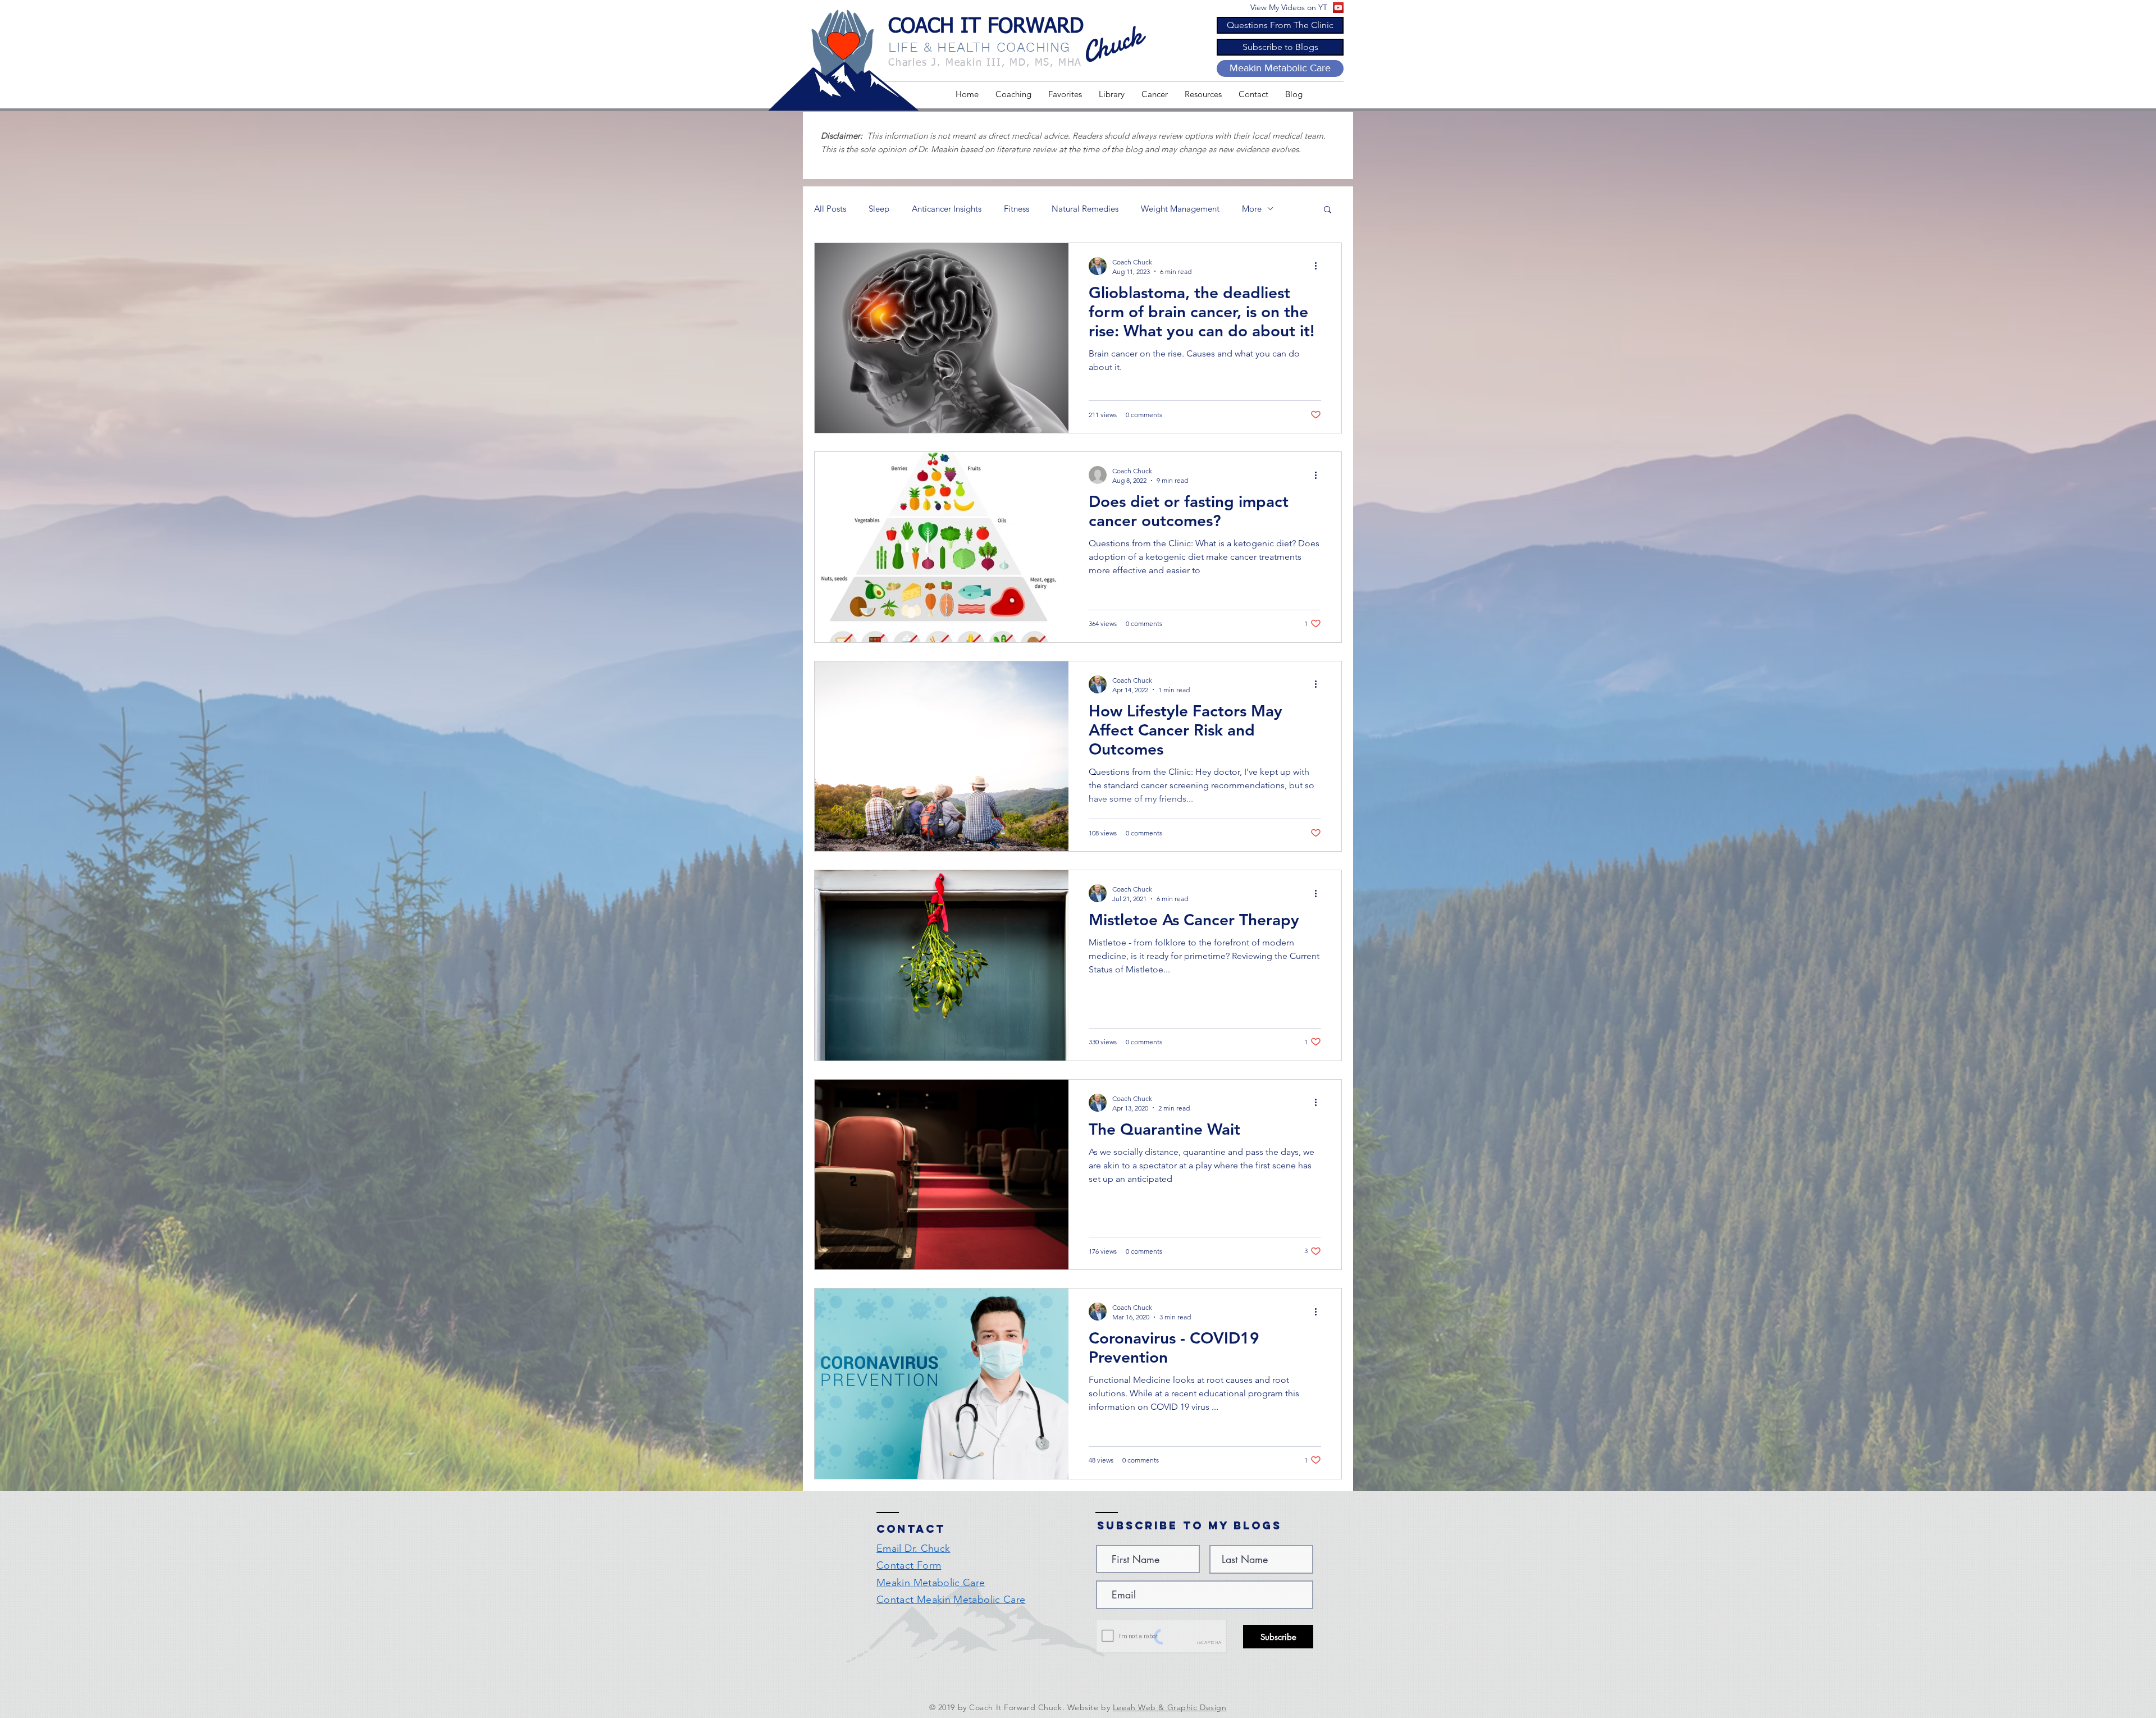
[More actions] (1319, 266)
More (1252, 209)
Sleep (879, 209)
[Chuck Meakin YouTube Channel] (1338, 8)
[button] (1065, 94)
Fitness (1017, 209)
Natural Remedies (1085, 209)
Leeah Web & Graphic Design (1170, 1707)
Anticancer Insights (947, 209)
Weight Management (1180, 209)
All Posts (830, 209)
